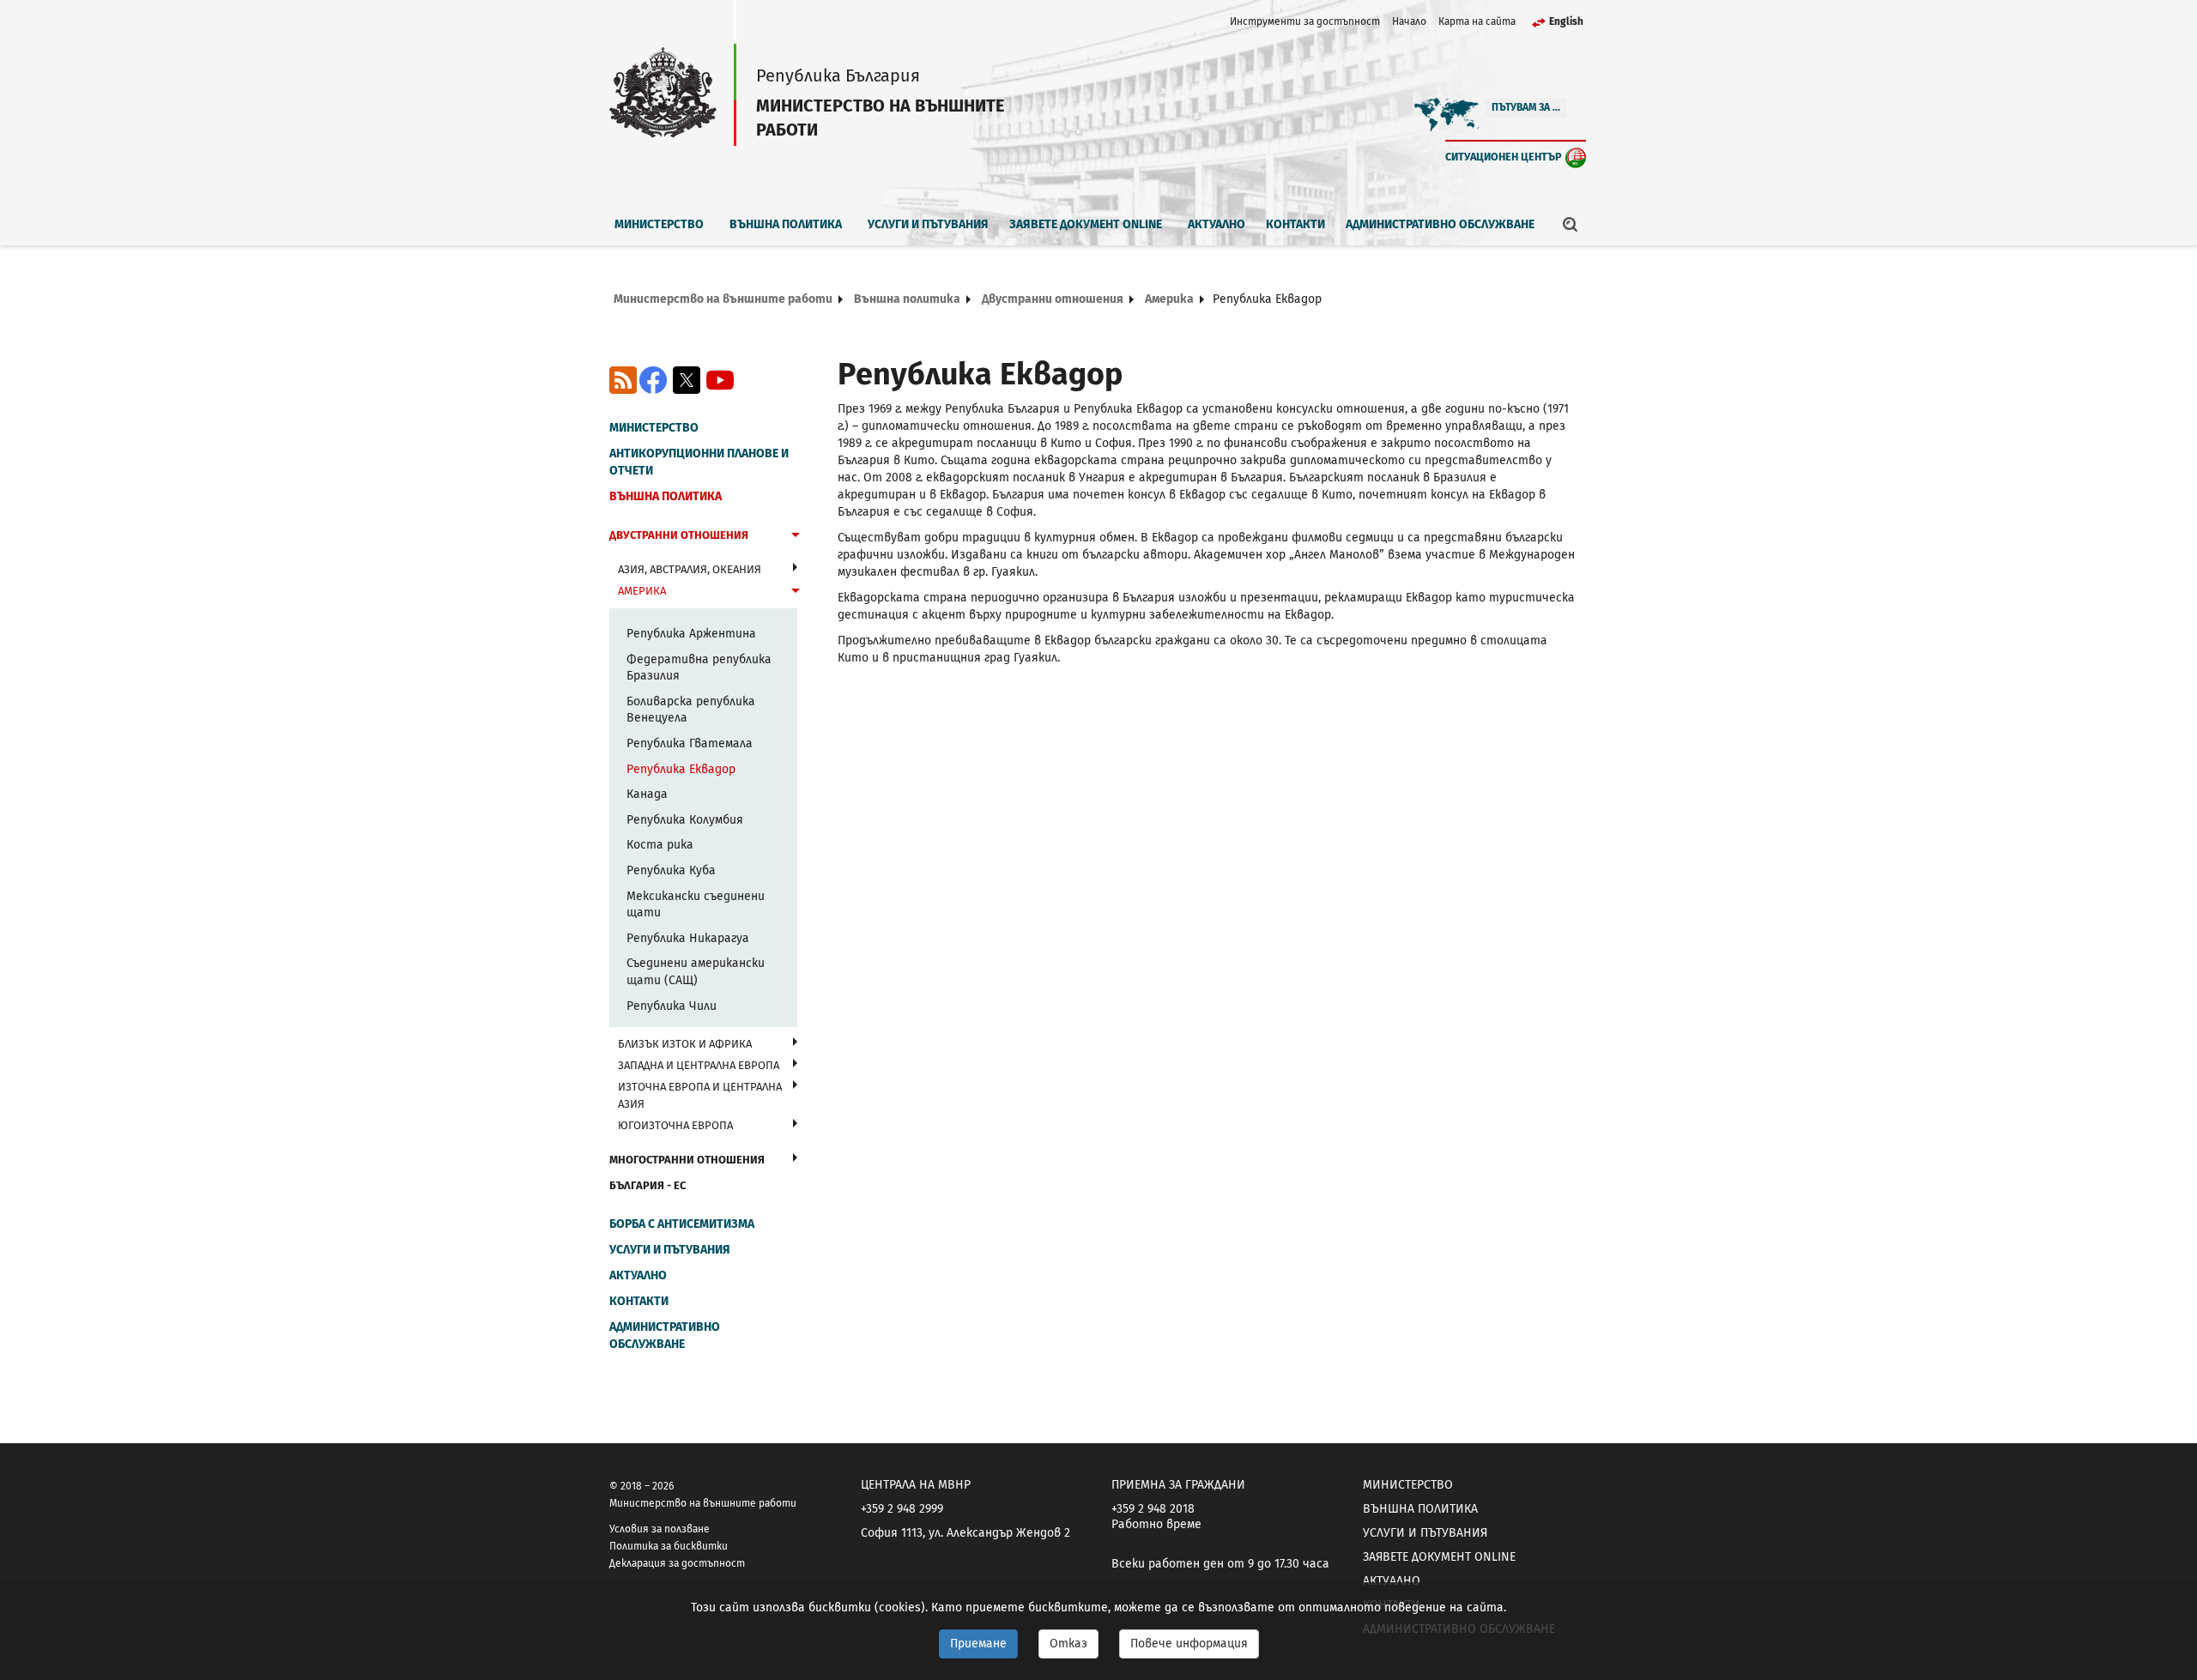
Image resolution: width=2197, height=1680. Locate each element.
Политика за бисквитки (669, 1546)
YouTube (720, 380)
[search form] (1571, 224)
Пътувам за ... (1526, 107)
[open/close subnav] (796, 537)
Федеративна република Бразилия (699, 668)
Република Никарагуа (688, 938)
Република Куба (671, 870)
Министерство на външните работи (723, 299)
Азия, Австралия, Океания (690, 569)
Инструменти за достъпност (1305, 21)
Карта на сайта (1477, 21)
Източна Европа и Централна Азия (700, 1095)
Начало (1409, 21)
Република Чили (672, 1006)
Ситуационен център (1504, 157)
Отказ (1068, 1644)
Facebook (653, 380)
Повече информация (1189, 1644)
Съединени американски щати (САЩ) (696, 972)
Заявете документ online (1086, 224)
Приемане (978, 1644)
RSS (623, 380)
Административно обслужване (1440, 224)
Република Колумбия (685, 820)
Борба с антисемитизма (682, 1224)
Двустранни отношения (1053, 299)
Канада (647, 794)
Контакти (1295, 224)
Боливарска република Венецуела (691, 710)
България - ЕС (648, 1185)
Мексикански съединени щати (696, 905)
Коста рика (660, 845)
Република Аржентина (691, 634)
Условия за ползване (660, 1529)
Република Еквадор (681, 769)
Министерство (659, 224)
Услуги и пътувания (928, 224)
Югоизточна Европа (675, 1125)
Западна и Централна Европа (699, 1065)
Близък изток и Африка (685, 1044)
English (1566, 21)
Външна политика (786, 224)
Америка (1169, 299)
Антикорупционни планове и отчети (699, 462)
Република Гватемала (690, 743)
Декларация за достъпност (677, 1563)
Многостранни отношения (687, 1160)
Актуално (1217, 224)
